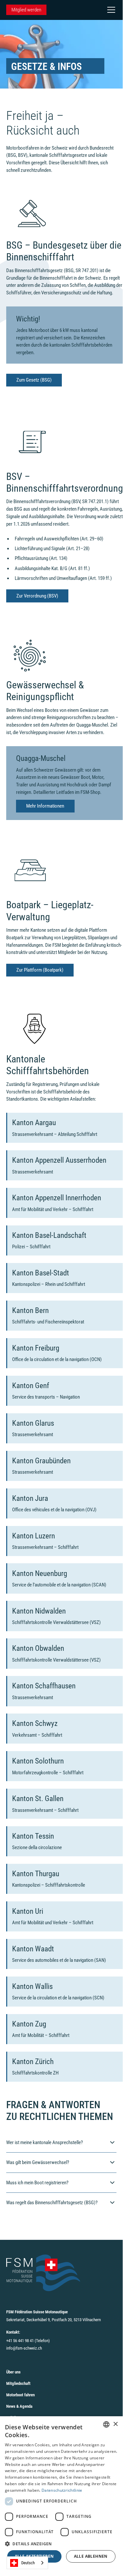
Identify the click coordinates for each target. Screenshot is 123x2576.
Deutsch (28, 2563)
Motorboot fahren (20, 2395)
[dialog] (61, 2493)
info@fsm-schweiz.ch (24, 2348)
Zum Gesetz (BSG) (34, 380)
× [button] (115, 2424)
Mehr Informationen (45, 806)
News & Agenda (19, 2406)
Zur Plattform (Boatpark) (40, 970)
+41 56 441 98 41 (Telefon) (28, 2341)
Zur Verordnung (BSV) (37, 596)
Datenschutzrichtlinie (62, 2490)
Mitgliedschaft (18, 2383)
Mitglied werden (26, 10)
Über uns (13, 2372)
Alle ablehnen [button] (91, 2556)
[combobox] (27, 2563)
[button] (110, 10)
